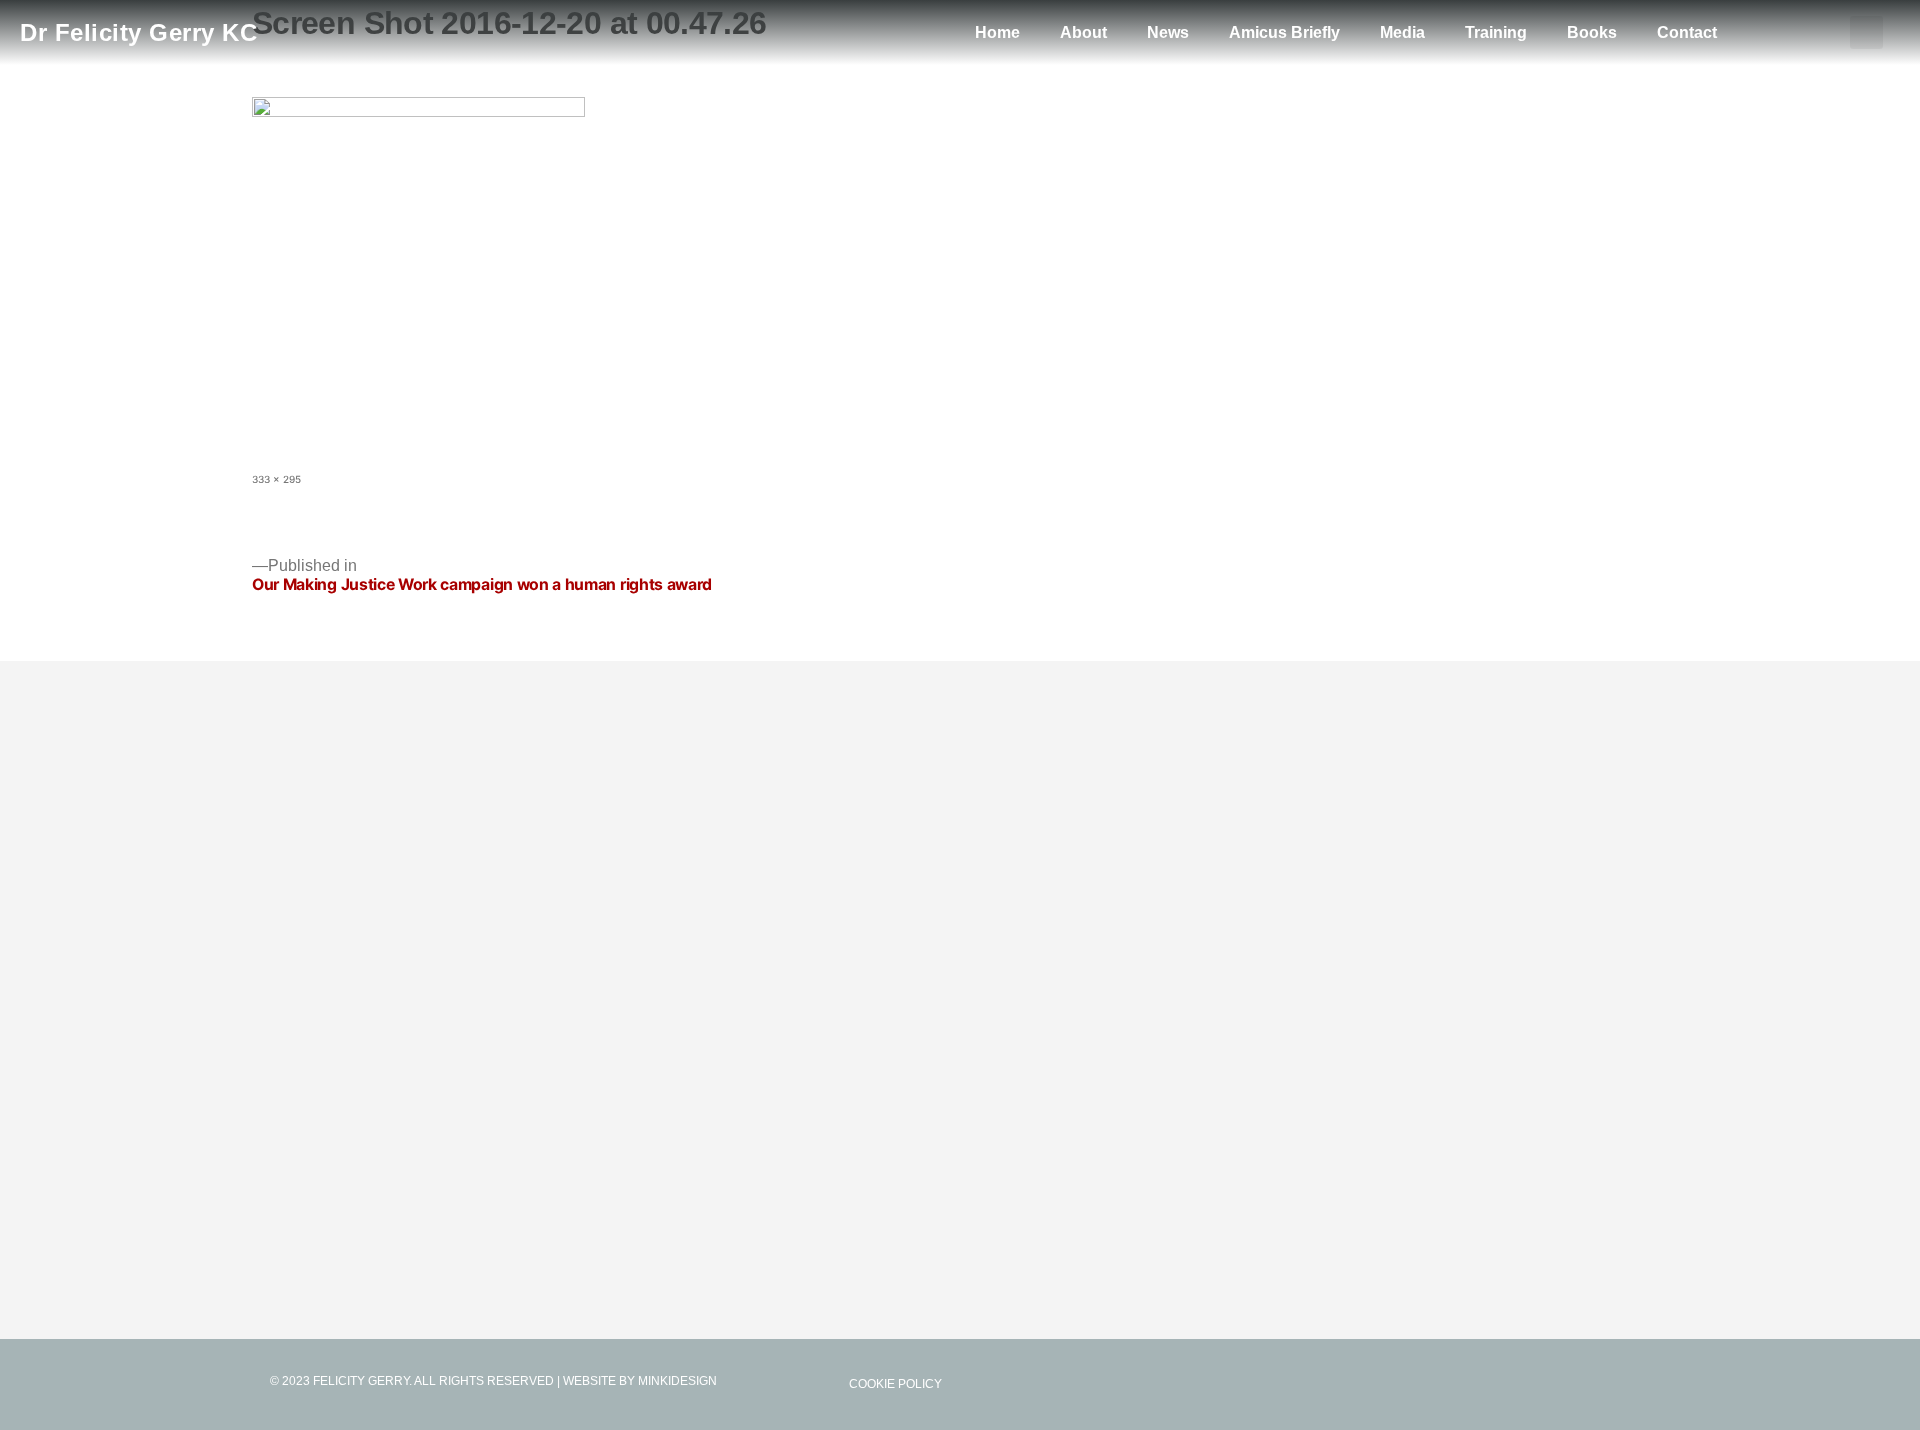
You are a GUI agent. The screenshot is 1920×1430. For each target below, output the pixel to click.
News (1168, 32)
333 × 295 (276, 479)
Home (997, 32)
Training (1496, 32)
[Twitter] (1598, 1384)
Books (1592, 32)
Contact (1687, 32)
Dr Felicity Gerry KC (138, 32)
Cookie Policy (895, 1384)
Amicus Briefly (1284, 32)
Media (1402, 32)
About (1083, 32)
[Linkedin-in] (1640, 1384)
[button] (1866, 32)
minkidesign (677, 1381)
